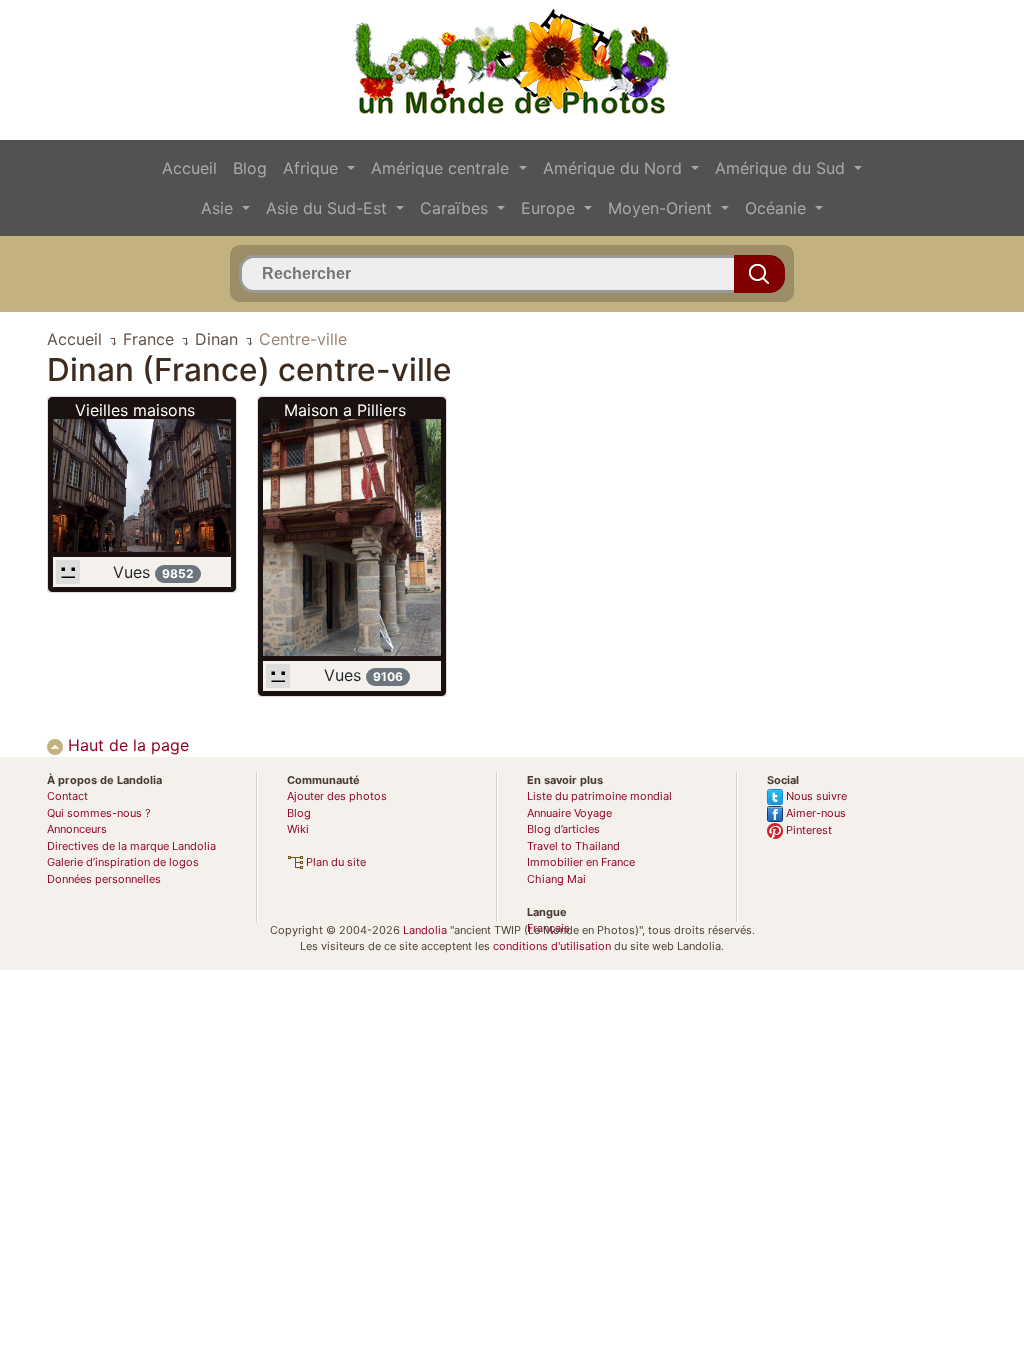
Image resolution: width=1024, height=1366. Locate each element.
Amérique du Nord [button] (615, 168)
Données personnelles (104, 879)
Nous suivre (815, 796)
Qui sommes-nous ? (99, 813)
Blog (250, 168)
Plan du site (334, 862)
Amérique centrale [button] (442, 168)
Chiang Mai (556, 879)
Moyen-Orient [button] (662, 208)
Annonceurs (77, 829)
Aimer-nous (814, 813)
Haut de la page (126, 745)
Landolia (425, 930)
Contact (67, 796)
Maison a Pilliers (345, 410)
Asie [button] (219, 208)
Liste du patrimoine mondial (599, 796)
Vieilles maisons (135, 410)
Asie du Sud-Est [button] (329, 208)
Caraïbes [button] (456, 208)
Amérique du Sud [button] (782, 168)
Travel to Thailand (573, 846)
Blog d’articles (563, 829)
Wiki (298, 829)
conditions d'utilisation (552, 946)
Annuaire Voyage (569, 813)
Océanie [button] (778, 208)
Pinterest (807, 830)
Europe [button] (550, 208)
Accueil (189, 168)
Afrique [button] (313, 168)
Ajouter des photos (337, 796)
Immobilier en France (581, 862)
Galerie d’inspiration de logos (123, 862)
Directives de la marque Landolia (131, 846)
